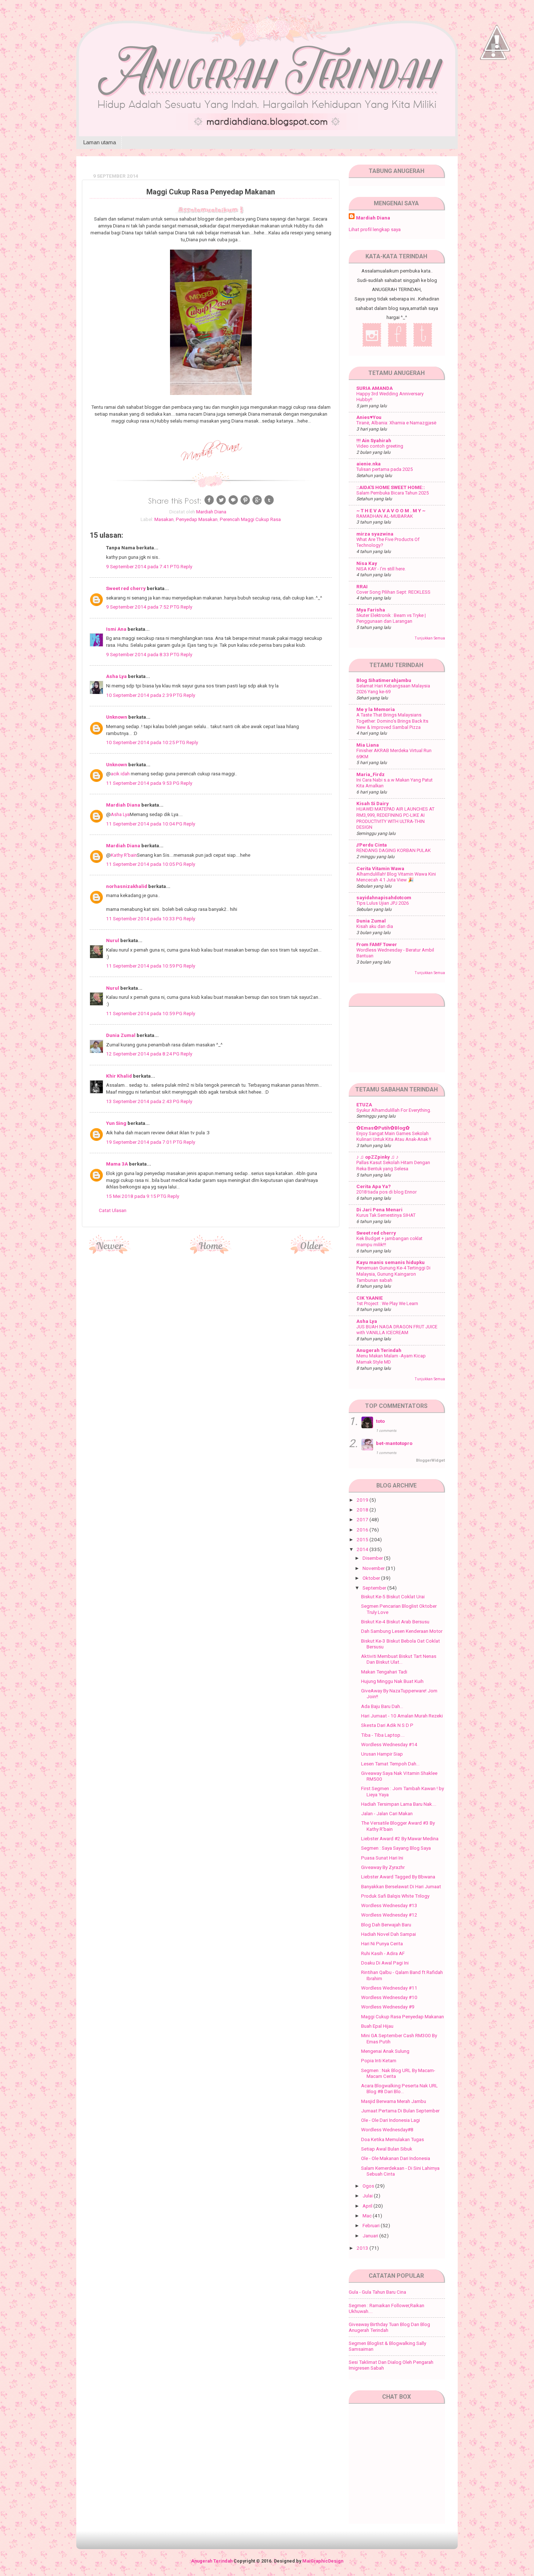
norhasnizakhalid (127, 886)
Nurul (113, 940)
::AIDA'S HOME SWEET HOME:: (391, 487)
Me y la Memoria (376, 709)
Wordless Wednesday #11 (389, 1988)
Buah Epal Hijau (377, 2026)
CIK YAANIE (370, 1298)
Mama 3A (117, 1164)
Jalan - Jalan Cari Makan (387, 1813)
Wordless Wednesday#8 (387, 2129)
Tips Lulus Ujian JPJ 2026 (383, 903)
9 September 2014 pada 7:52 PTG (143, 607)
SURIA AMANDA (375, 388)
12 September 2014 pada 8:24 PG (143, 1054)
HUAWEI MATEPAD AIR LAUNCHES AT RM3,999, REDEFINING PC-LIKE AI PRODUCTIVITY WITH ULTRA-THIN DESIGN (395, 818)
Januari (371, 2236)
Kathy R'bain (124, 855)
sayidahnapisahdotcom (384, 897)
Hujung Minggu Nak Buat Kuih (392, 1681)
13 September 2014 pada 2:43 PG (143, 1101)
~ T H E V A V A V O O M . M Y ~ (391, 510)
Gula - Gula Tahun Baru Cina (377, 2292)
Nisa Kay (367, 563)
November (374, 1568)
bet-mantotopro (394, 1443)
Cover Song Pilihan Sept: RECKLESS (393, 592)
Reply (186, 566)
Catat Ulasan (113, 1210)
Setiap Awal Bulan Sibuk (387, 2149)
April (368, 2206)
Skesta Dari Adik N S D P (387, 1725)
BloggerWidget (430, 1460)
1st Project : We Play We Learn (387, 1303)
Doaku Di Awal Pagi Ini (385, 1963)
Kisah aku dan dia (375, 926)
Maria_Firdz (371, 774)
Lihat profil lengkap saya (375, 229)
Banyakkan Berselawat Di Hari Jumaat (401, 1886)
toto (380, 1421)
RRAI (362, 586)
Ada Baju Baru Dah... (382, 1706)
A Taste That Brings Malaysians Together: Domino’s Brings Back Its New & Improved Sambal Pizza (392, 721)
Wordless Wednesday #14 (389, 1744)
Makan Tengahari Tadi (384, 1672)
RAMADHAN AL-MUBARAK (385, 516)
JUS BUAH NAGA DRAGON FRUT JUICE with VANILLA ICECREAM (397, 1330)
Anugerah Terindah (379, 1350)
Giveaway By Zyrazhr (383, 1867)
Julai (368, 2196)
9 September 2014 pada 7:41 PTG (143, 566)
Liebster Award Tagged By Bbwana (398, 1877)
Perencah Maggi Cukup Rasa (250, 519)
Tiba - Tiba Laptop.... (383, 1735)
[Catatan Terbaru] (110, 1252)
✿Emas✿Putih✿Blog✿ (383, 1128)
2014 (363, 1549)
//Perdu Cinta (372, 845)
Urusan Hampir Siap (382, 1754)
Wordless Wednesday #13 (389, 1905)
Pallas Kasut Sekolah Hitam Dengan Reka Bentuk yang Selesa (393, 1166)
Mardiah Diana (123, 805)
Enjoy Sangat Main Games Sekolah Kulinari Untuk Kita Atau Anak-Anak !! (394, 1136)
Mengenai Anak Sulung (385, 2051)
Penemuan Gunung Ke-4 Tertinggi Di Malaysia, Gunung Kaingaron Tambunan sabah (393, 1274)
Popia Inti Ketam (379, 2060)
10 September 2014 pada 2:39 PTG (145, 695)
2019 (363, 1500)
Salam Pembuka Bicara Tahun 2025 (393, 493)
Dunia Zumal (121, 1035)
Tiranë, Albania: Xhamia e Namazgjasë (396, 423)
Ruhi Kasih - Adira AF (383, 1953)
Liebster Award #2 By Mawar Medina (400, 1838)
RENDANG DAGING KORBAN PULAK (394, 850)
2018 (363, 1510)
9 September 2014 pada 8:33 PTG (143, 654)
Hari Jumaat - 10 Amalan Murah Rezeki (402, 1716)
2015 (363, 1539)
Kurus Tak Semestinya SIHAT (386, 1215)
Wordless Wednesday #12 (389, 1915)
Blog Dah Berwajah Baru (386, 1925)
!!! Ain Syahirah (374, 440)
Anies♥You (369, 417)
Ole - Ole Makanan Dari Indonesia (396, 2158)
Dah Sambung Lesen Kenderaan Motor (402, 1631)
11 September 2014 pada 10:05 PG (145, 864)
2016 (363, 1530)
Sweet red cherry (126, 588)
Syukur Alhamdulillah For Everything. (394, 1110)
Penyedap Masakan (197, 519)
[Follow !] (493, 81)
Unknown (117, 717)
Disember (373, 1558)
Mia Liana (368, 745)
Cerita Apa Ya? (374, 1186)
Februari (372, 2225)
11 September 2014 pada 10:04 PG (145, 824)
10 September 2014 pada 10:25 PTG (146, 742)
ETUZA (364, 1105)
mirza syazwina (375, 534)
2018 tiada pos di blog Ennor (387, 1192)
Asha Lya (116, 676)
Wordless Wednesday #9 (388, 2007)
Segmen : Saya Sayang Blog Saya (396, 1848)
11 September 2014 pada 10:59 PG (145, 966)
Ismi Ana (116, 629)
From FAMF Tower (377, 944)
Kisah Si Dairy (373, 803)
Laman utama (100, 142)
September (375, 1588)
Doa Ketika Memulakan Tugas (393, 2139)
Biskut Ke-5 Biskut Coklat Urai (393, 1596)
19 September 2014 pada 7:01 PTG (145, 1142)
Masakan (164, 519)
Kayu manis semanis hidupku (391, 1262)
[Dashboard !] (497, 73)
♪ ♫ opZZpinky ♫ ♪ (377, 1157)
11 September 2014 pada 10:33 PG (145, 918)
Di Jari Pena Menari (379, 1210)
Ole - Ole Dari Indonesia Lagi (391, 2120)
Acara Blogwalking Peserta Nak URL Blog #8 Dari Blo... (399, 2088)
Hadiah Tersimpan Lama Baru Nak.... (399, 1804)
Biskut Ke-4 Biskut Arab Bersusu (395, 1622)
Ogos (369, 2186)
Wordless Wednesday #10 (389, 1997)
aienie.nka (369, 464)
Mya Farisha (371, 610)
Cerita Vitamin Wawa (380, 868)
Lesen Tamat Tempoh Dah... (390, 1764)
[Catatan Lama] (311, 1252)
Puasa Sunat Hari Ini (382, 1858)
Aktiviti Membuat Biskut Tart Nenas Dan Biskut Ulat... (399, 1659)
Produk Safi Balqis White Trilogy (395, 1896)
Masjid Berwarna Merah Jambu (394, 2101)
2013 (363, 2248)
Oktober (372, 1578)
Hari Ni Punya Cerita (382, 1943)
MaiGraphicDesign (323, 2561)
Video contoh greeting (380, 446)
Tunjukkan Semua (430, 638)
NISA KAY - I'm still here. (381, 569)
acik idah (120, 774)
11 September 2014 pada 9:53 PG (143, 783)
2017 (363, 1519)
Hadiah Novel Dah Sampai (389, 1934)
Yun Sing (116, 1123)
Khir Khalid (119, 1076)
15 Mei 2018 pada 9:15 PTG (137, 1196)
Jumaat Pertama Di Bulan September (400, 2111)
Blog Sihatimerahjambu (384, 680)
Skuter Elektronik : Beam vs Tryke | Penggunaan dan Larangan (391, 618)
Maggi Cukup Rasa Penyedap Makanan (402, 2016)
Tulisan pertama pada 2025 (385, 469)
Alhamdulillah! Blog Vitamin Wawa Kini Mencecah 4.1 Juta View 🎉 (396, 877)
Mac (368, 2216)
